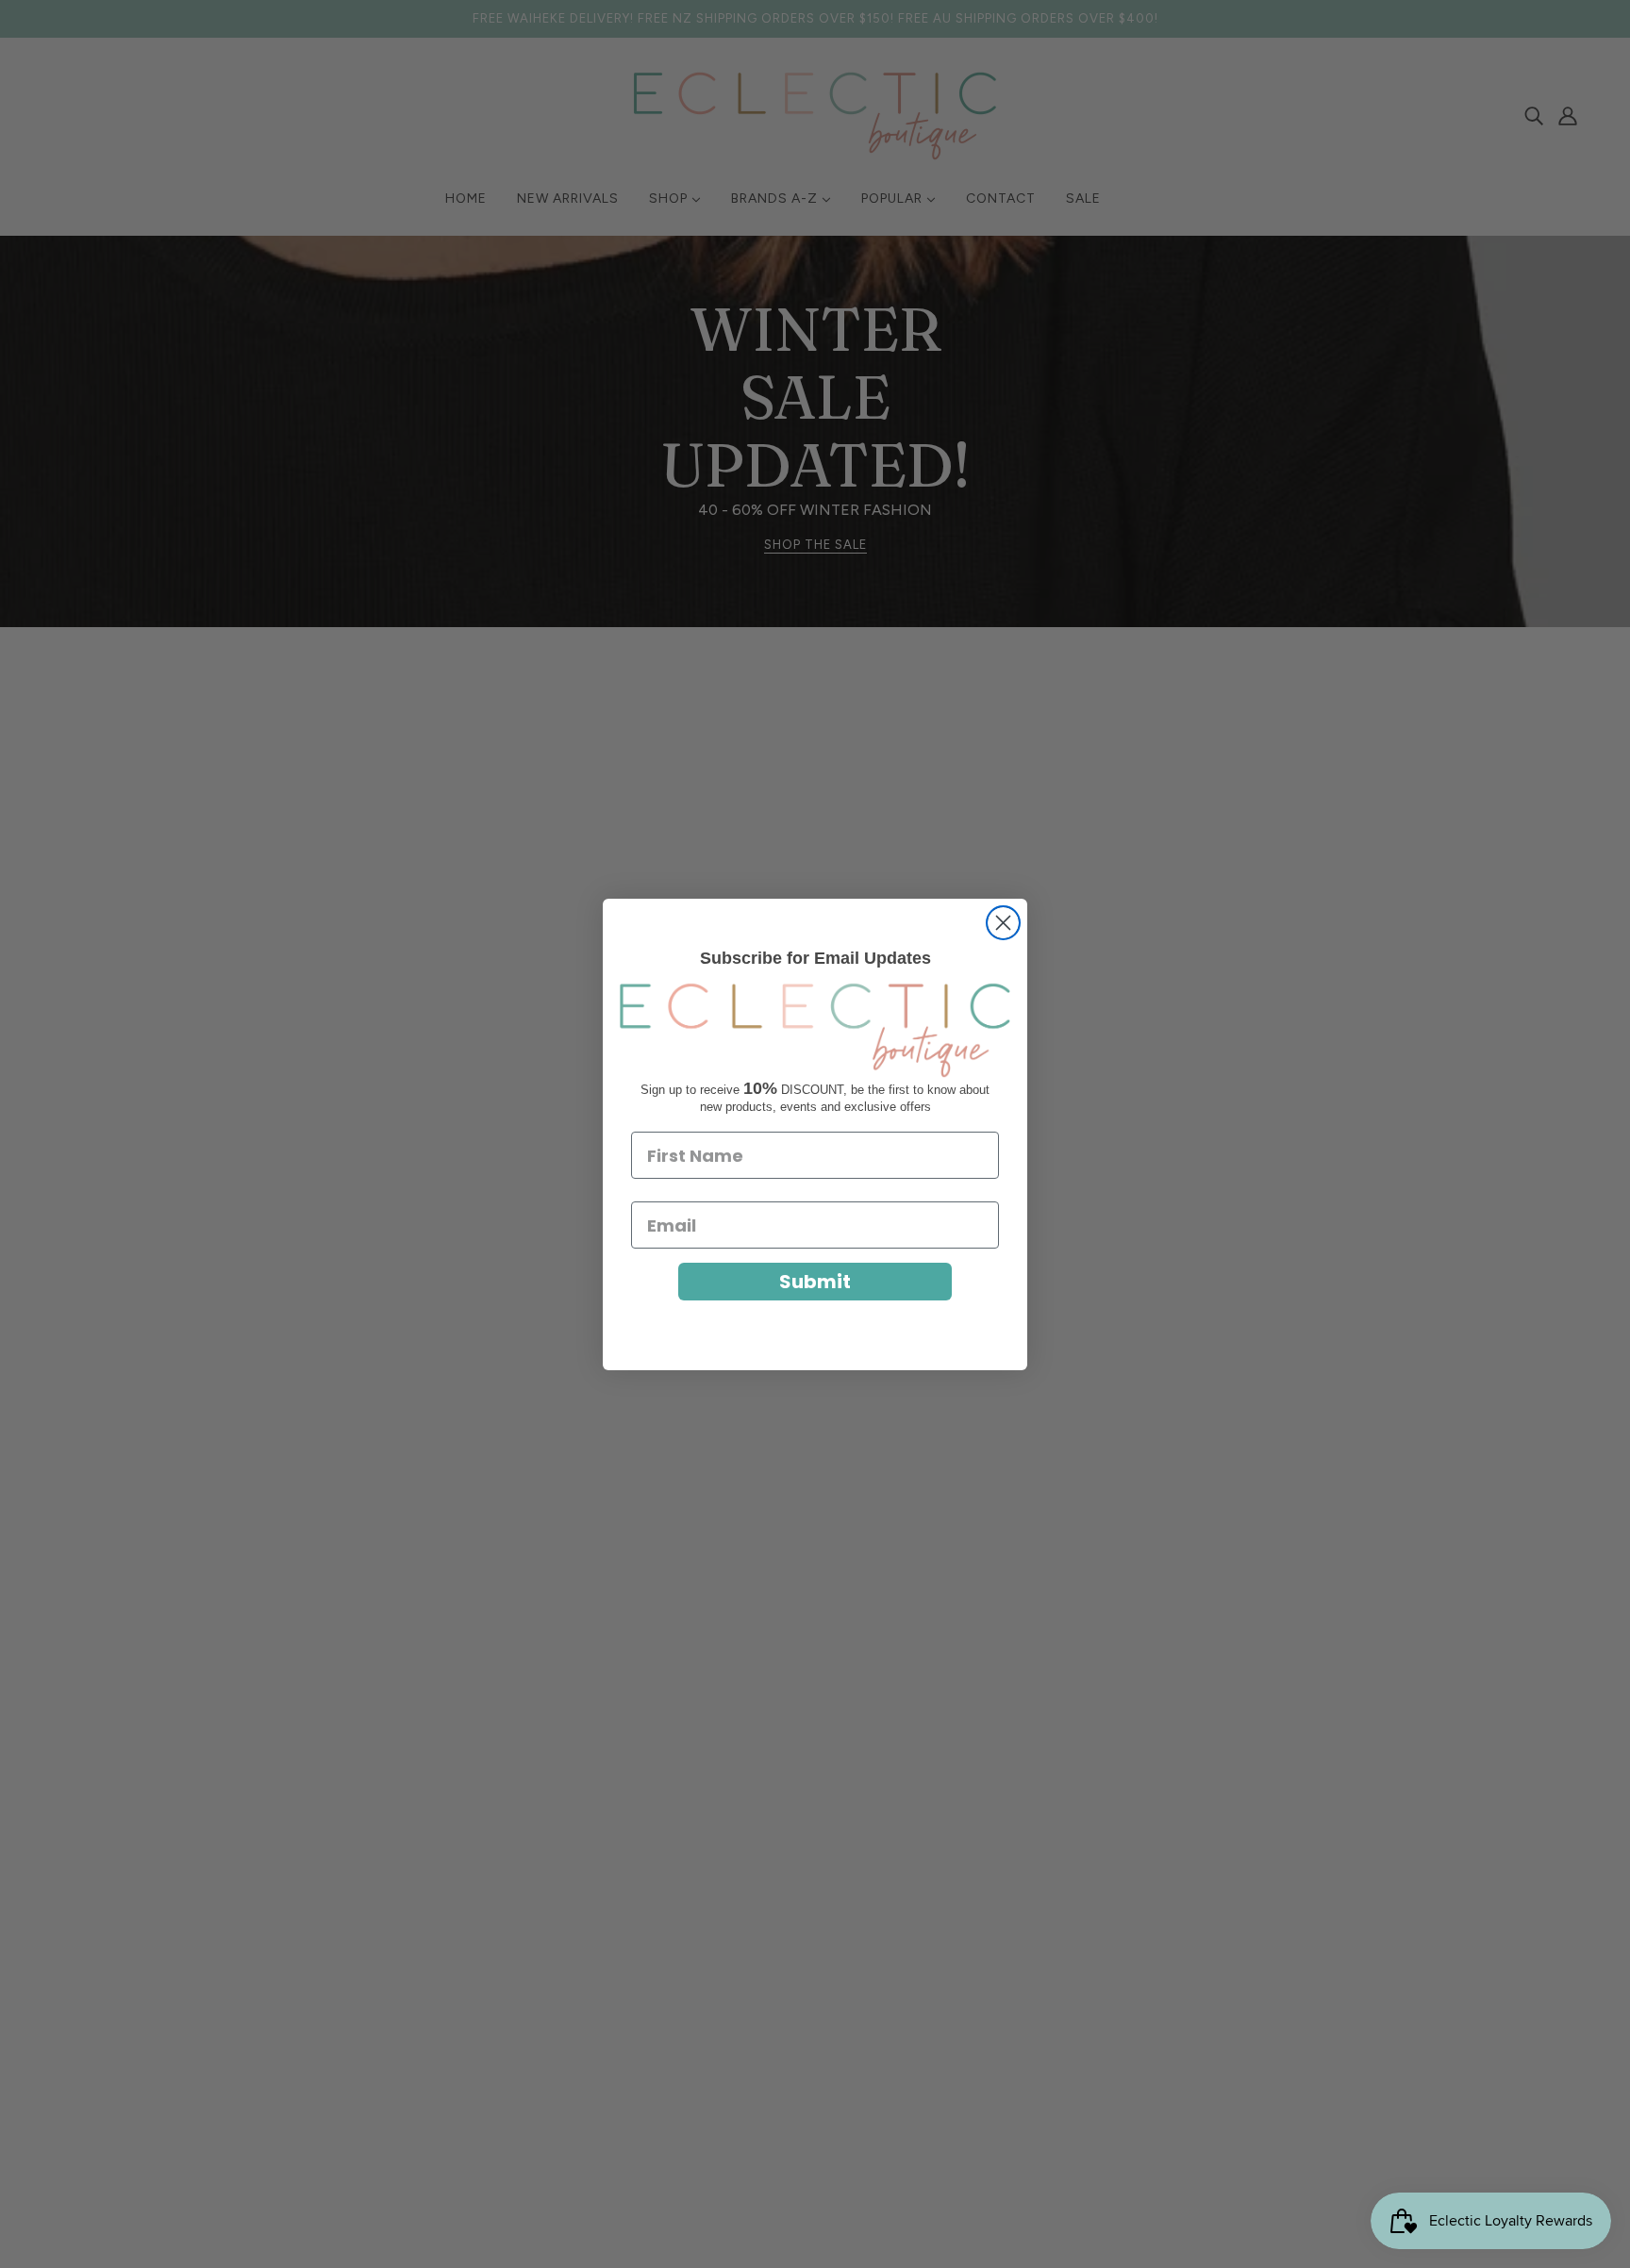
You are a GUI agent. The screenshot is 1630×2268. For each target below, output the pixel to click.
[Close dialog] (1003, 923)
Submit (815, 1282)
